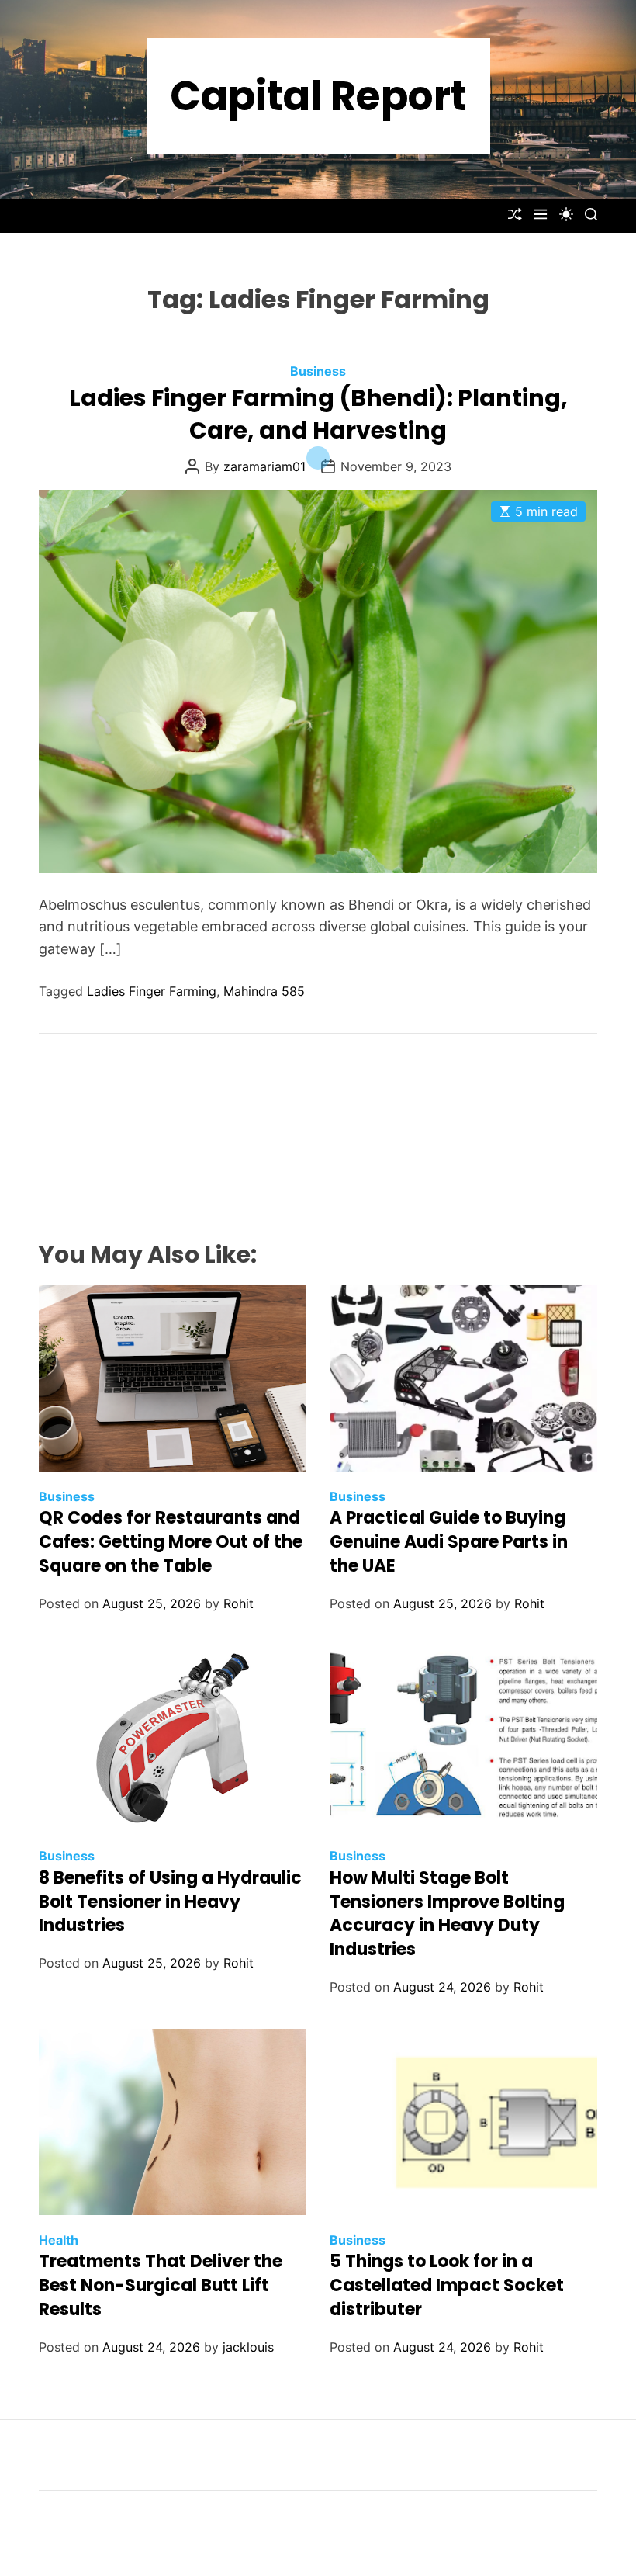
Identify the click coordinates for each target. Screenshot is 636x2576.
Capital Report (318, 96)
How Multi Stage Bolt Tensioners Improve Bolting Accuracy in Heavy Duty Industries (447, 1914)
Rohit (238, 1603)
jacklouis (248, 2347)
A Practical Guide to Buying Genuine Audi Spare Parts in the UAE (449, 1542)
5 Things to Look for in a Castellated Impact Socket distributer (447, 2285)
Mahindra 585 (264, 991)
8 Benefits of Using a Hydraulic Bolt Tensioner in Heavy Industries (170, 1902)
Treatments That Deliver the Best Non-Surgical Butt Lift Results (161, 2285)
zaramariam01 (264, 466)
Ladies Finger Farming (152, 991)
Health (59, 2240)
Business (318, 371)
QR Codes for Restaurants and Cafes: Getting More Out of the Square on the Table (171, 1542)
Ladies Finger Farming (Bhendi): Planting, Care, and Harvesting (318, 414)
